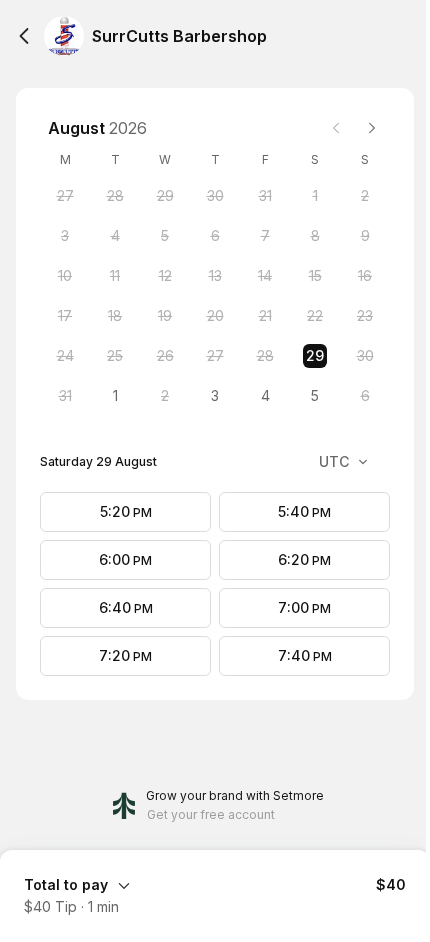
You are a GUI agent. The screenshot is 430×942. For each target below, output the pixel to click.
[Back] (24, 36)
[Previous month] (336, 128)
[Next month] (372, 128)
